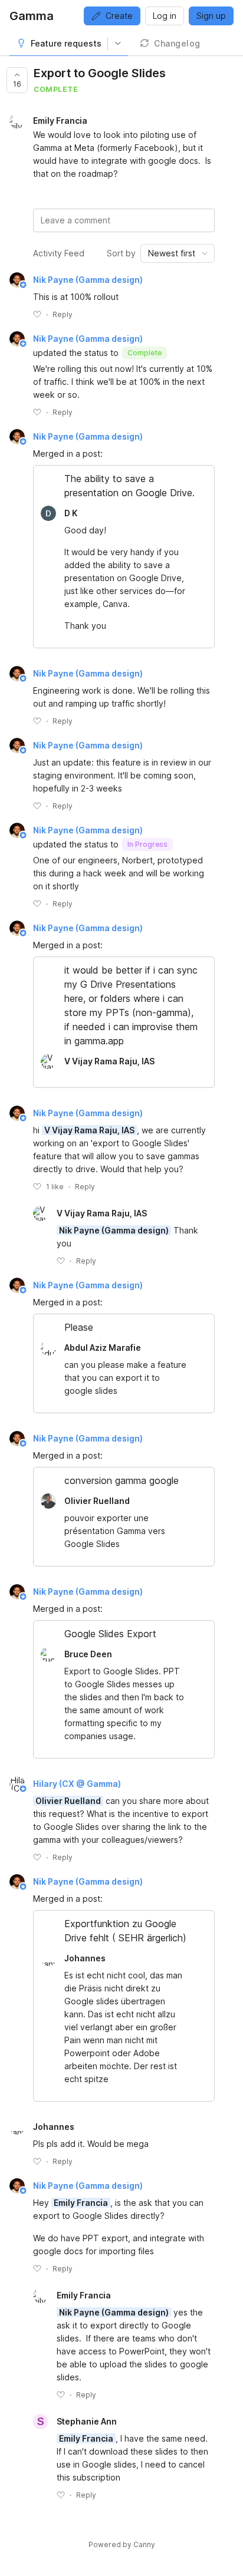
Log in (165, 16)
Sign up (211, 16)
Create (119, 16)
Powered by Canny (122, 2544)
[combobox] (178, 253)
